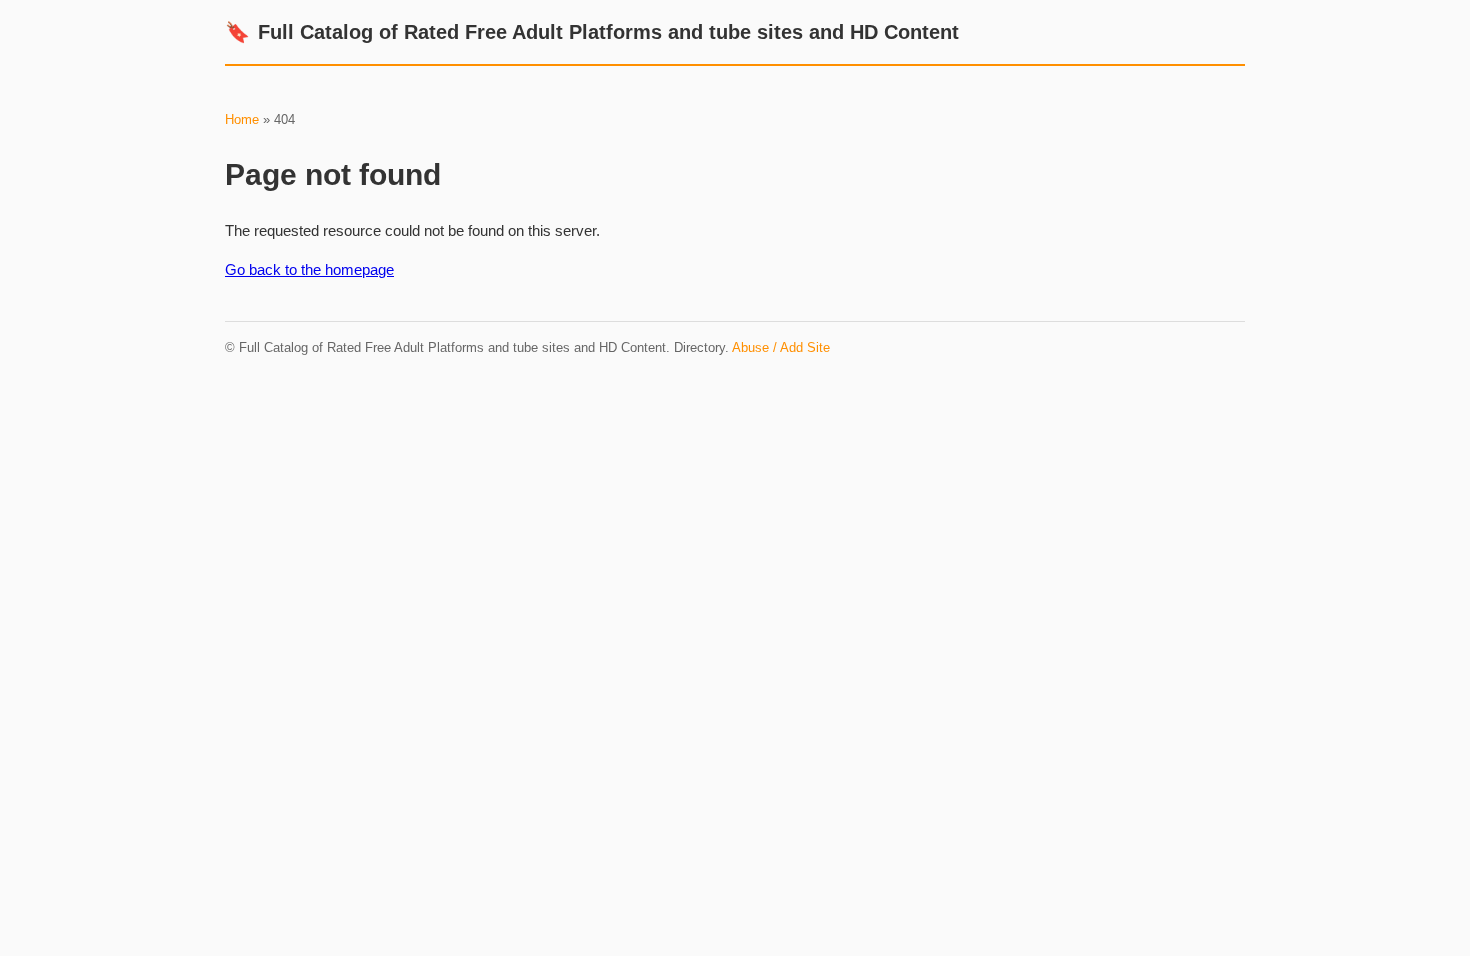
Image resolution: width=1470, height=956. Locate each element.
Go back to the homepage (309, 269)
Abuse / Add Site (781, 347)
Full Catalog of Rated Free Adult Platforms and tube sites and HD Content (592, 32)
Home (242, 119)
